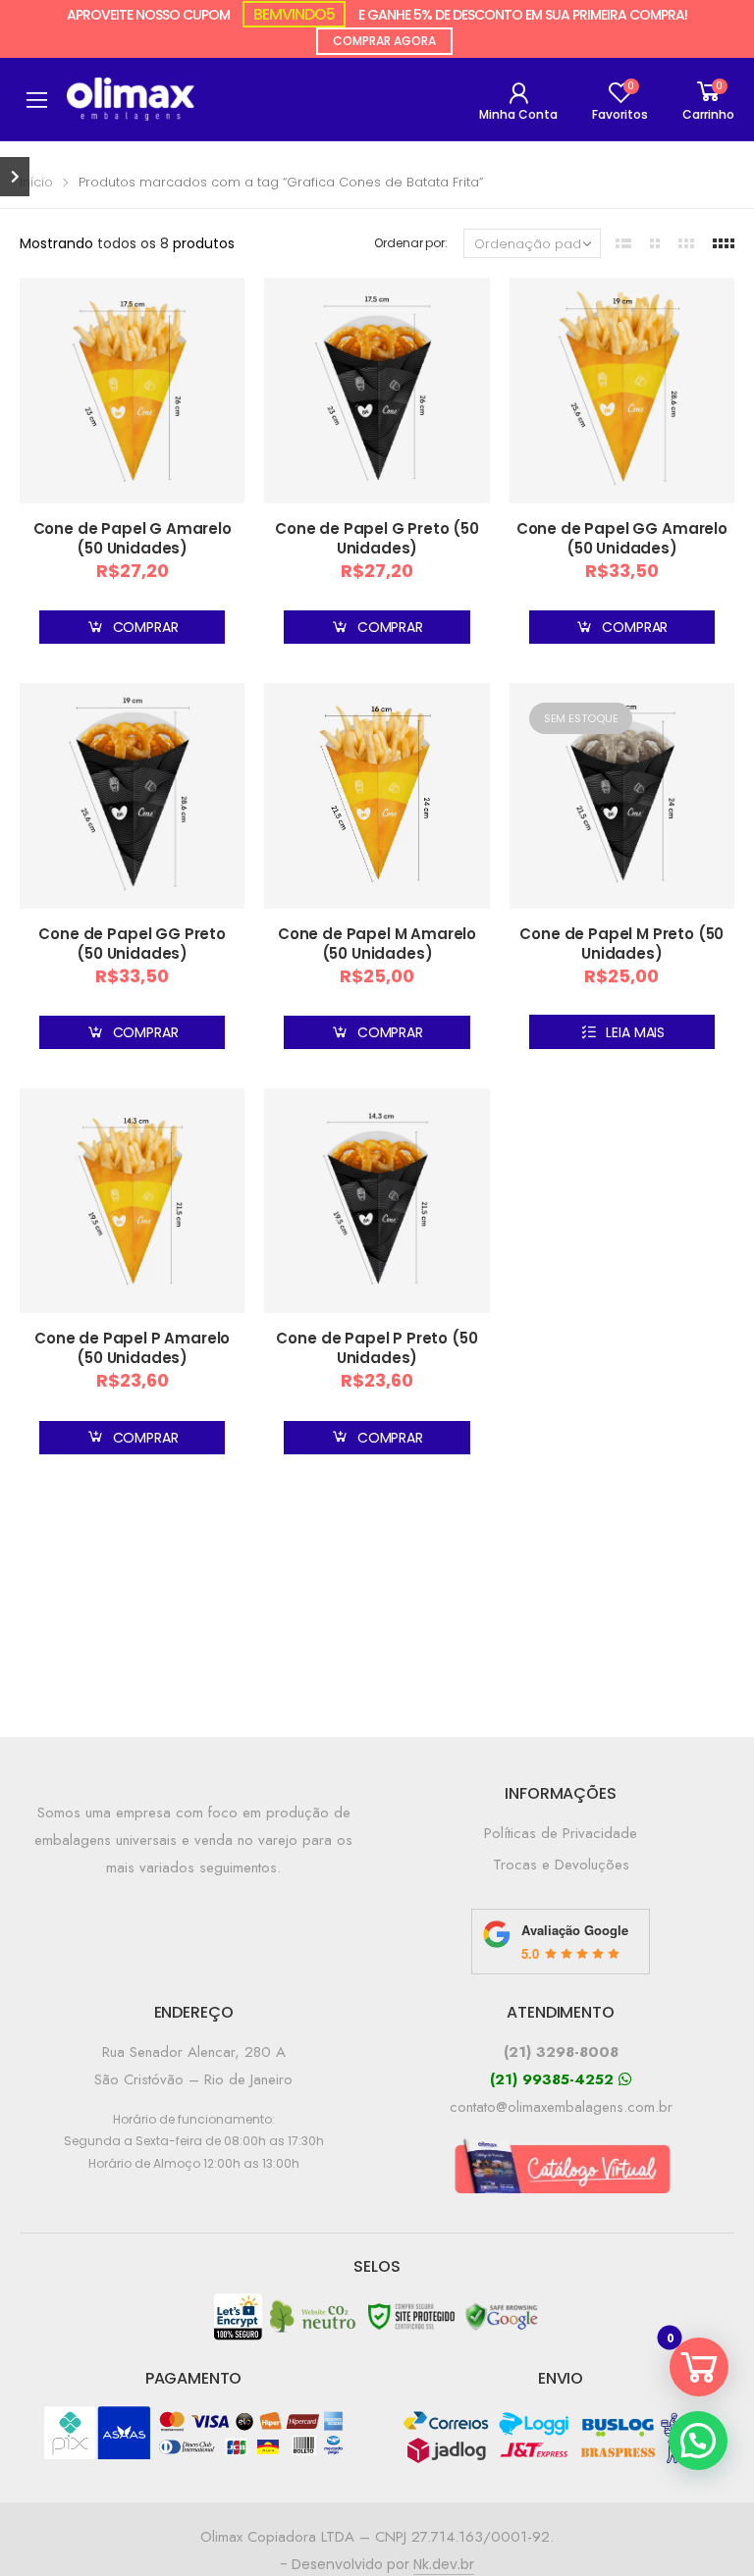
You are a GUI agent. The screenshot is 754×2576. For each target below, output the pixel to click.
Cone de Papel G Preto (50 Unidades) (377, 538)
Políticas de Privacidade (561, 1833)
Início (36, 182)
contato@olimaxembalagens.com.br (561, 2107)
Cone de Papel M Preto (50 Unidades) (621, 944)
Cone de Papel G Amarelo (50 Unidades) (133, 538)
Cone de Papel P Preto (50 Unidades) (377, 1348)
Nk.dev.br (444, 2564)
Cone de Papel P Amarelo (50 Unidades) (132, 1348)
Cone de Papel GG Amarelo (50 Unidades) (622, 538)
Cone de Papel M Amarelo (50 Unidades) (377, 944)
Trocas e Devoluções (561, 1865)
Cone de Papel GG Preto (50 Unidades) (132, 944)
